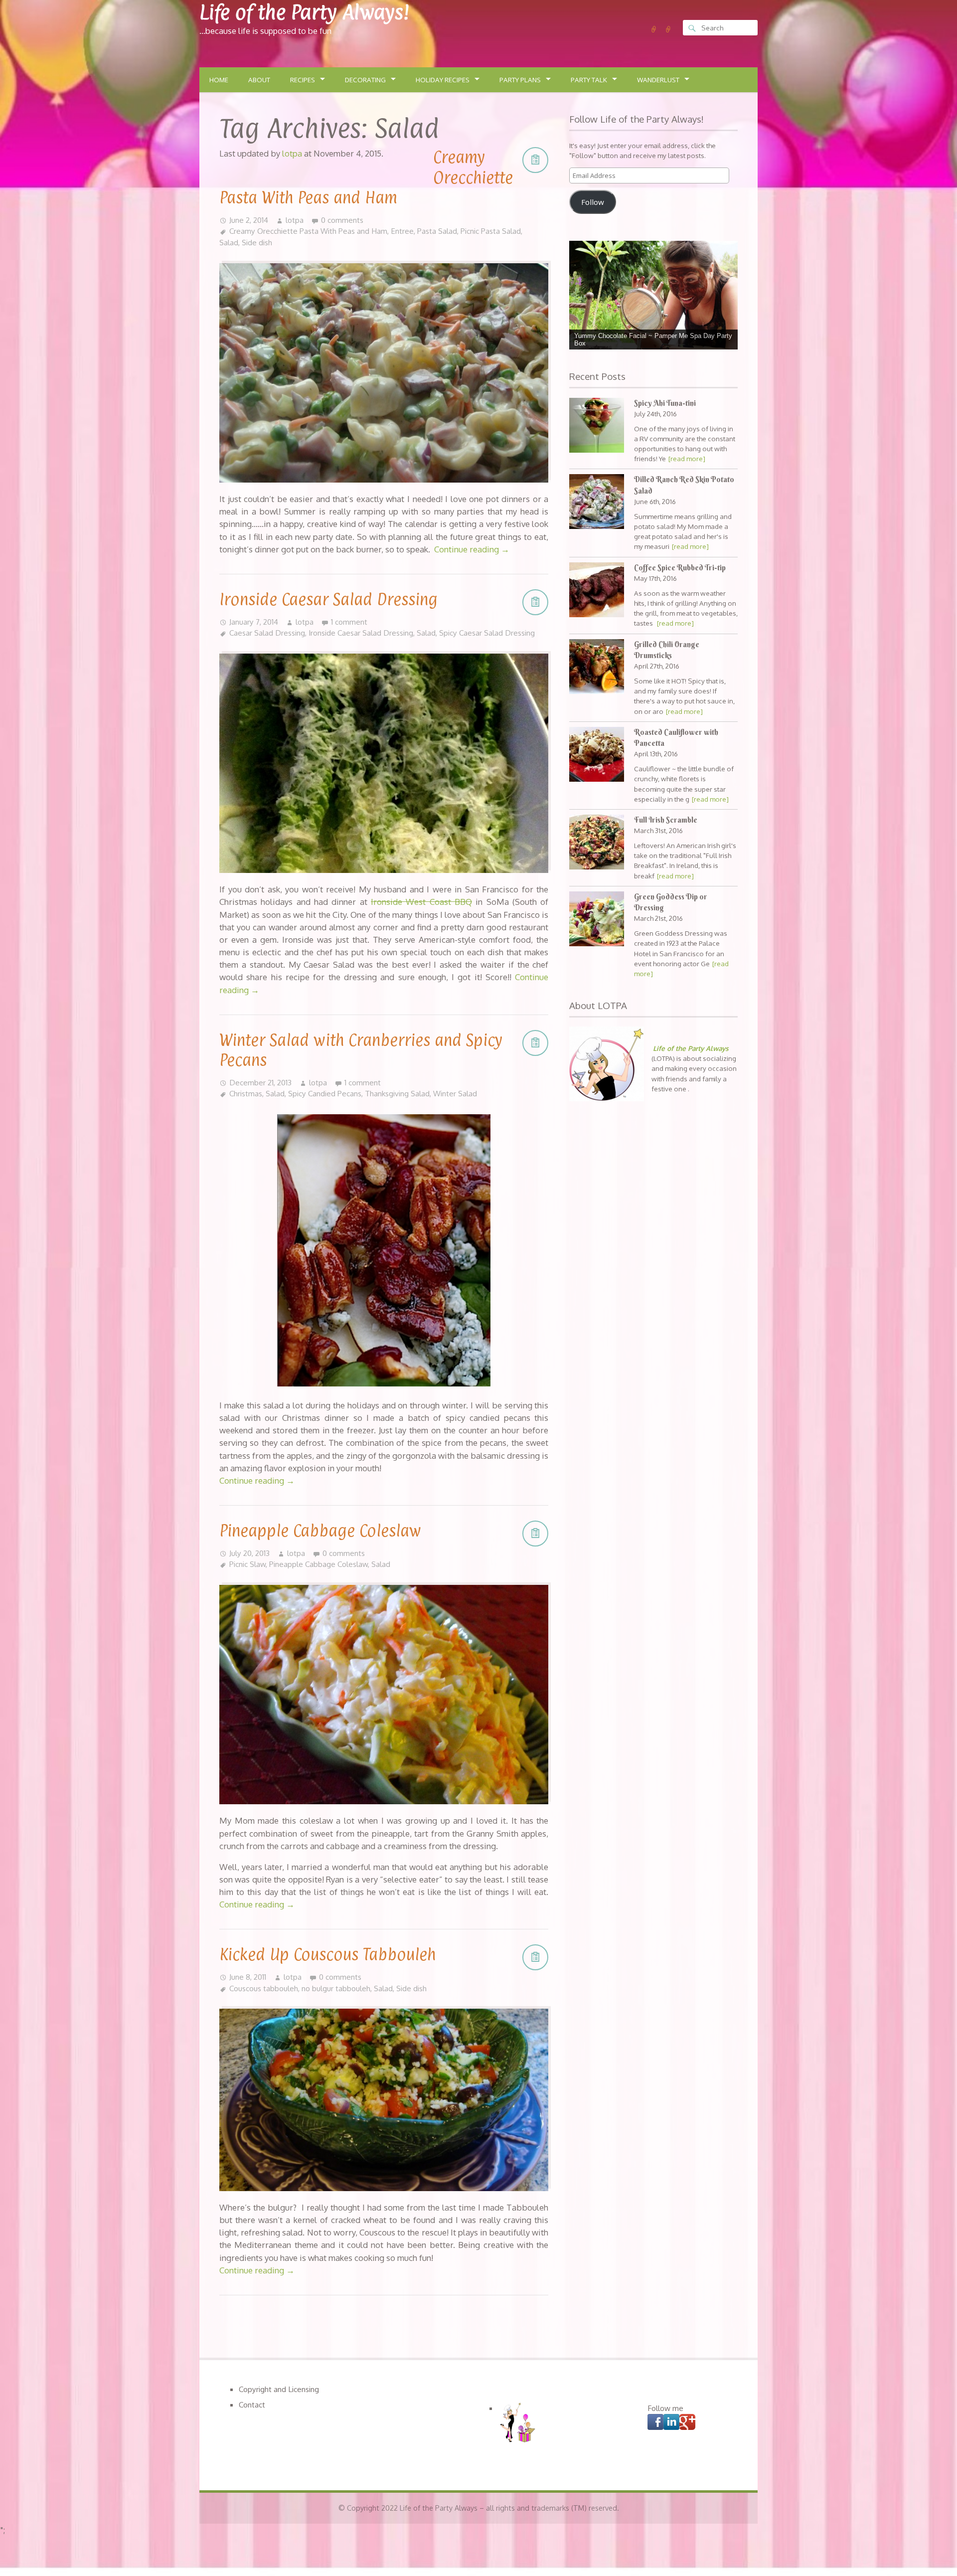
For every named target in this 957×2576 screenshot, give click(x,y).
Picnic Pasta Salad (491, 231)
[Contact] (668, 29)
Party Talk (589, 80)
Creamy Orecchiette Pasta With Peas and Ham (308, 231)
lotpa (295, 220)
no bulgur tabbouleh (336, 1988)
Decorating (365, 80)
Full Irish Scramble (666, 820)
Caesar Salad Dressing (267, 633)
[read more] (687, 458)
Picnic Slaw (247, 1564)
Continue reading (472, 549)
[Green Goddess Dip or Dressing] (597, 920)
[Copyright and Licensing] (654, 29)
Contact (252, 2404)
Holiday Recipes (443, 80)
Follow (593, 202)
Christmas (246, 1093)
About (259, 80)
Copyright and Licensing (279, 2389)
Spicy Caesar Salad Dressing (487, 633)
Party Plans (520, 80)
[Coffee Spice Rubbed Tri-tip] (597, 591)
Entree (402, 231)
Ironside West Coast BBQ (421, 902)
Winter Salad (455, 1093)
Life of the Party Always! (304, 12)
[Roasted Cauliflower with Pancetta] (597, 756)
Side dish (257, 242)
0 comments (342, 220)
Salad (229, 242)
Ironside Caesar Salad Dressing (328, 599)
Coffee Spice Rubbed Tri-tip (680, 568)
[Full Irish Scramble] (597, 843)
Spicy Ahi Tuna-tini (665, 403)
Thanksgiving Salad (397, 1093)
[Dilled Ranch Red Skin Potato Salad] (597, 503)
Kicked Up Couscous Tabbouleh (327, 1954)
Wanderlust (658, 80)
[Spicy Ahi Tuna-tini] (597, 427)
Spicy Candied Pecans (325, 1093)
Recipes (303, 80)
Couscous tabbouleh (264, 1988)
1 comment (349, 622)
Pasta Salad (437, 231)
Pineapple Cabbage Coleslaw (320, 1531)
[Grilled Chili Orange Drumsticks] (597, 668)
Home (219, 80)
